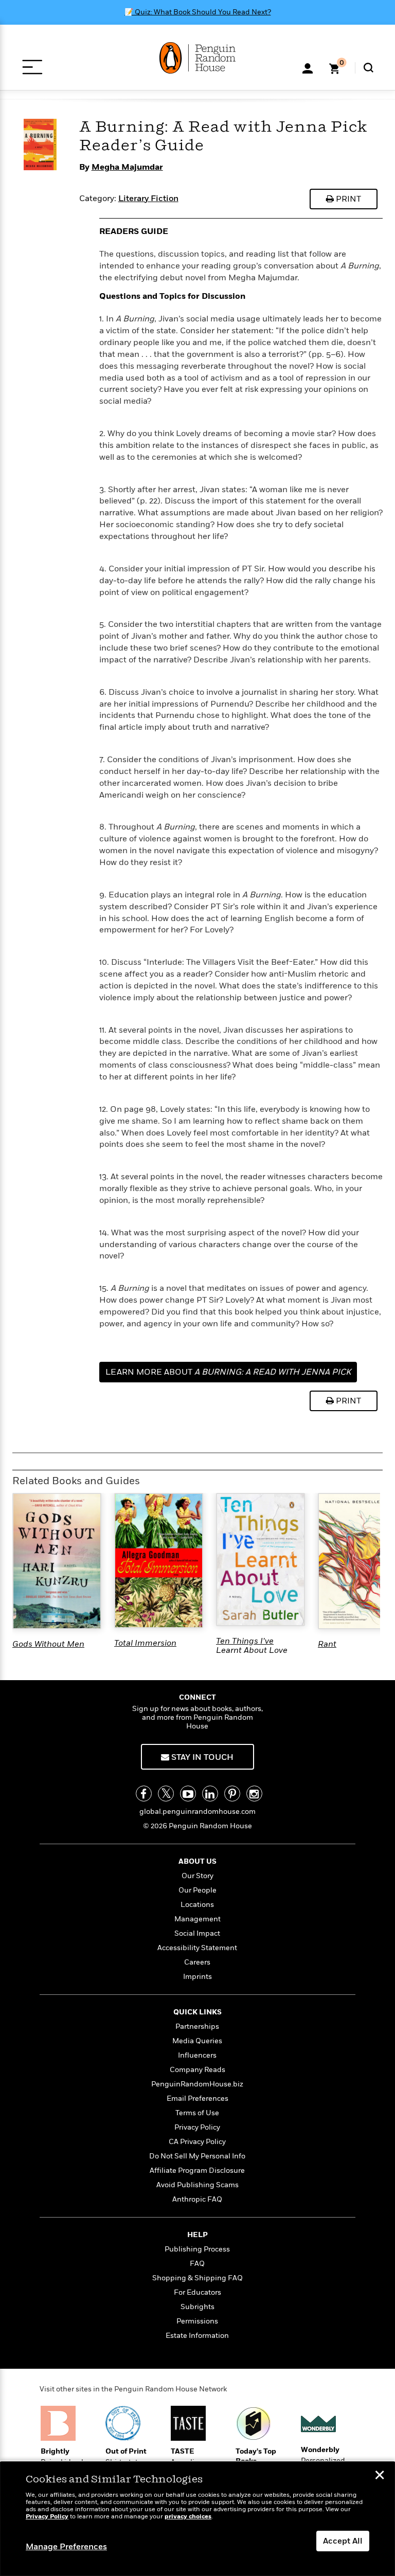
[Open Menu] (32, 67)
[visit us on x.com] (166, 1794)
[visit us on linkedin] (210, 1794)
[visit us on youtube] (188, 1794)
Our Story (197, 1876)
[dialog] (197, 2519)
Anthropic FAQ (197, 2199)
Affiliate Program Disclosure (197, 2170)
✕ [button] (380, 2476)
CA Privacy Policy (197, 2142)
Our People (197, 1890)
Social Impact (197, 1933)
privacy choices (188, 2517)
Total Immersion (145, 1643)
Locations (197, 1905)
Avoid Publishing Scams (197, 2185)
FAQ (197, 2264)
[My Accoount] (308, 67)
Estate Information (197, 2336)
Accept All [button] (343, 2541)
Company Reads (197, 2070)
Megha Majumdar (127, 167)
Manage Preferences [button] (66, 2547)
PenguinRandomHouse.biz (197, 2084)
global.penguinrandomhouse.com (197, 1812)
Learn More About (228, 1372)
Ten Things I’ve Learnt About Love (252, 1646)
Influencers (197, 2055)
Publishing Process (197, 2249)
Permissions (197, 2321)
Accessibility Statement (197, 1948)
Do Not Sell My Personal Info (197, 2156)
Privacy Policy (197, 2127)
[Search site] (369, 68)
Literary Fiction (148, 199)
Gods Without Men (48, 1644)
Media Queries (197, 2041)
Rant (327, 1644)
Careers (197, 1962)
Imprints (197, 1977)
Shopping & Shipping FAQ (197, 2278)
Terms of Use (197, 2113)
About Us (197, 1861)
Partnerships (197, 2026)
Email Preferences (197, 2098)
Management (197, 1919)
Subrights (197, 2307)
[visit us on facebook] (144, 1794)
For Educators (197, 2292)
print (347, 199)
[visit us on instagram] (254, 1794)
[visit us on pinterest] (232, 1794)
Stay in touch (201, 1757)
